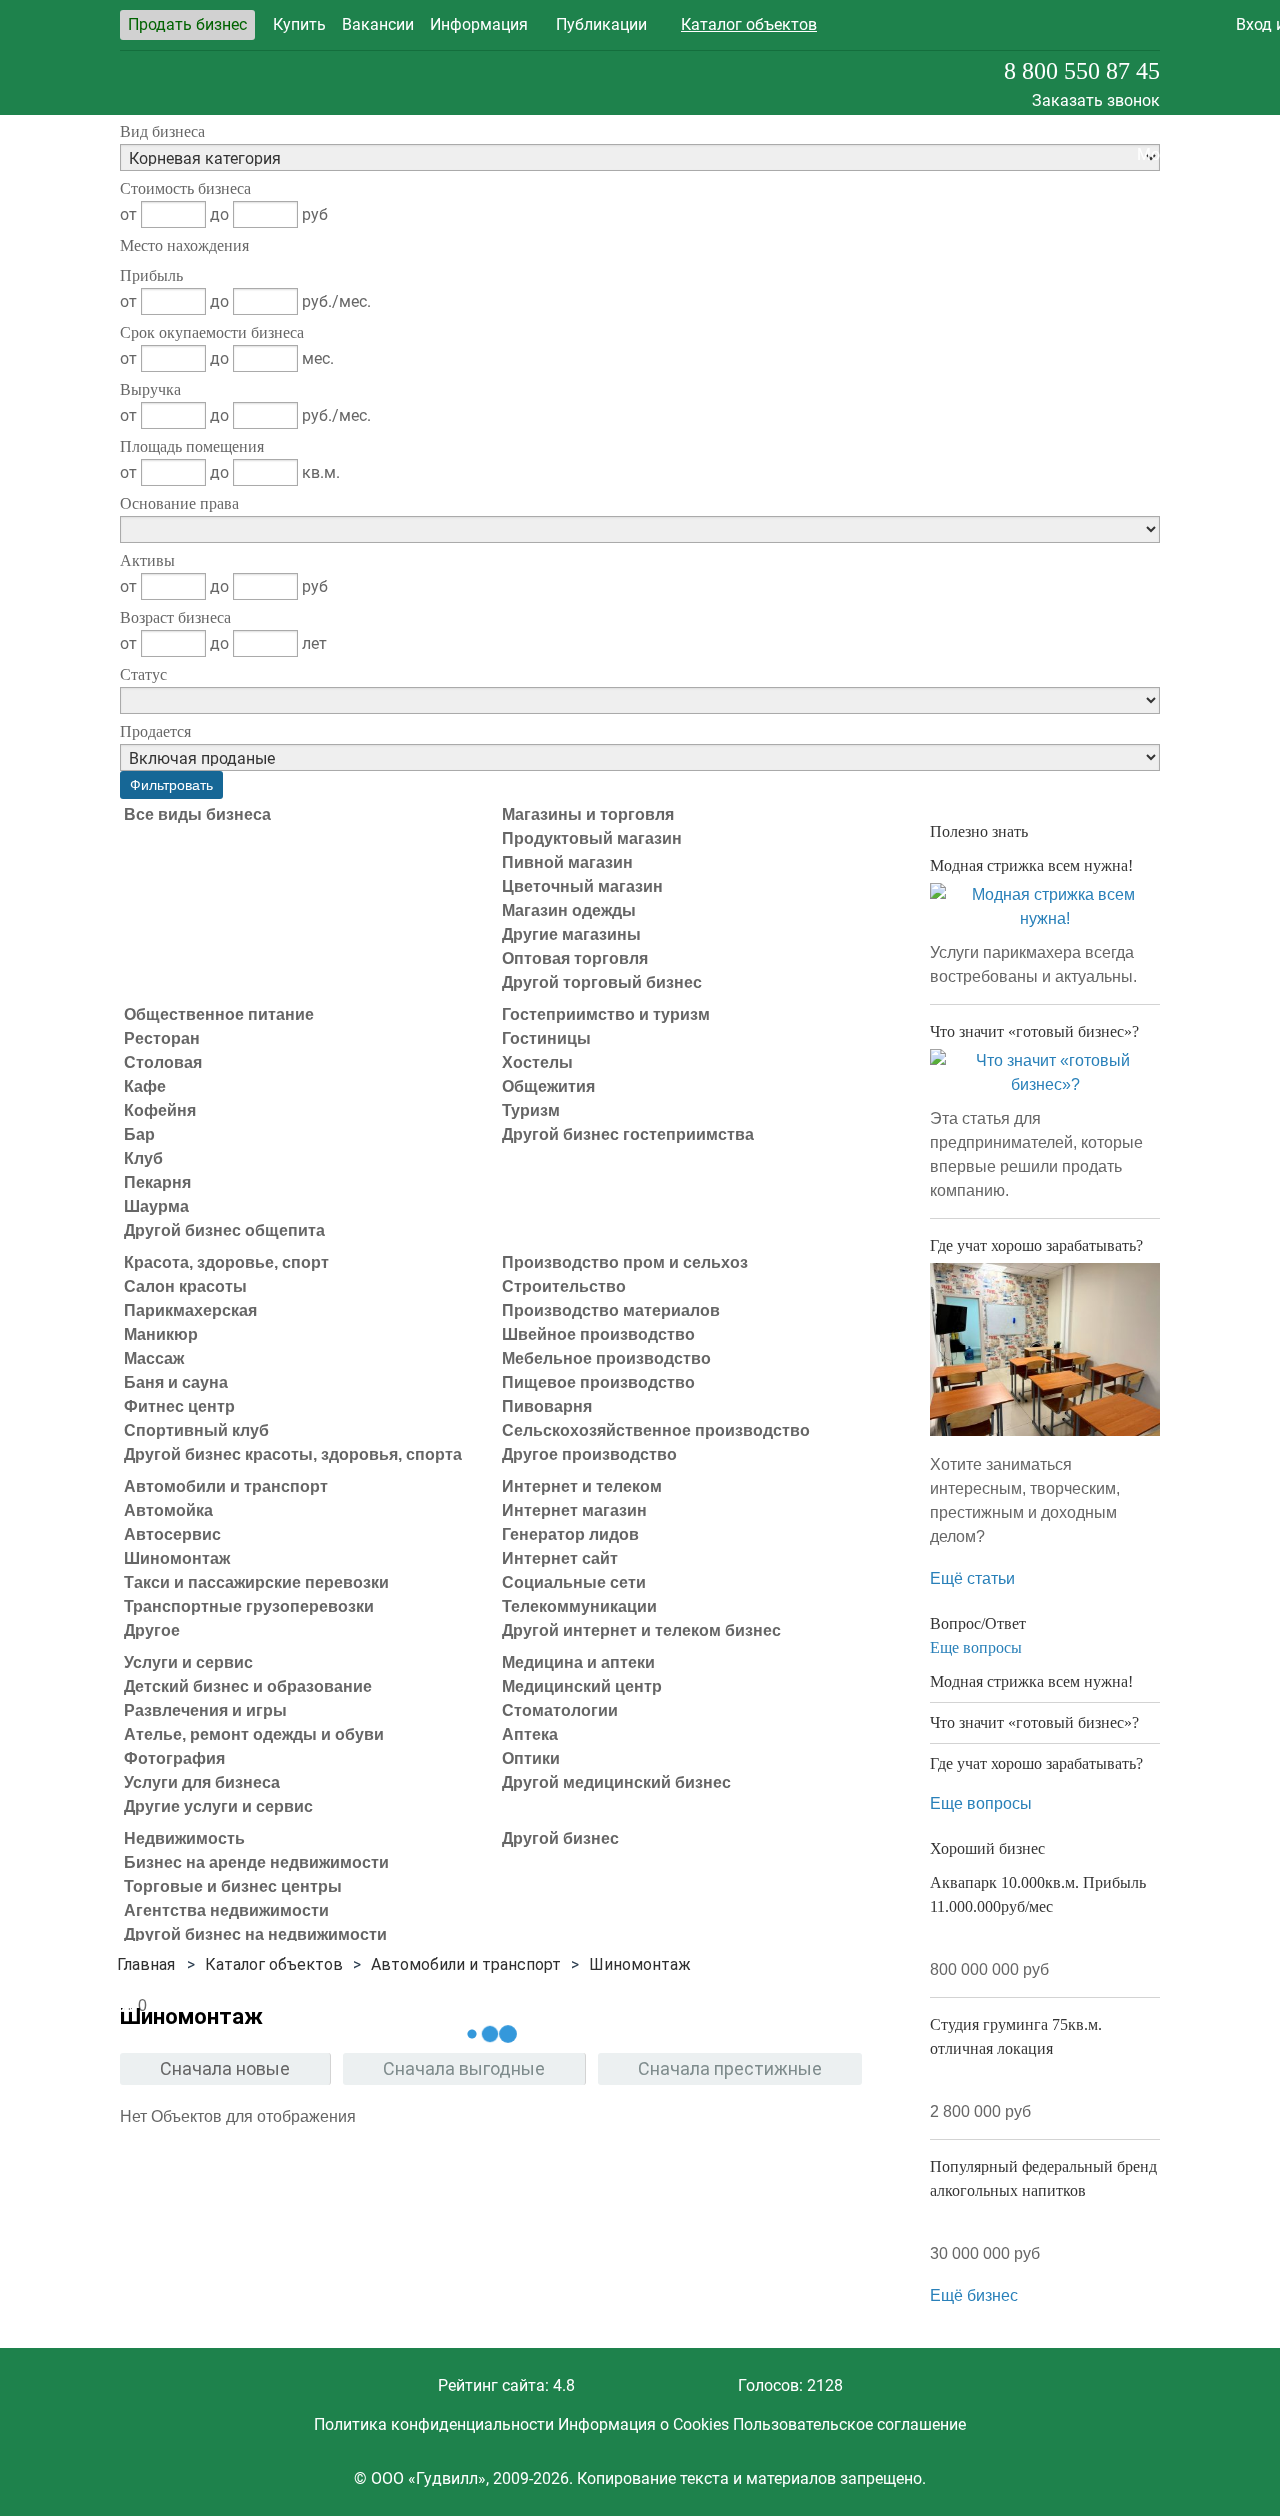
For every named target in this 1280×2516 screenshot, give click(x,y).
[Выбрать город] (1020, 25)
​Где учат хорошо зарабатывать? (1036, 1245)
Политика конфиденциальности (434, 2424)
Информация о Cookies (643, 2424)
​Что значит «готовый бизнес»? (1034, 1031)
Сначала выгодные (464, 2068)
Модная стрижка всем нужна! (1031, 865)
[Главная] (146, 1964)
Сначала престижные (730, 2068)
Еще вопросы (976, 1647)
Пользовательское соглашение (849, 2424)
